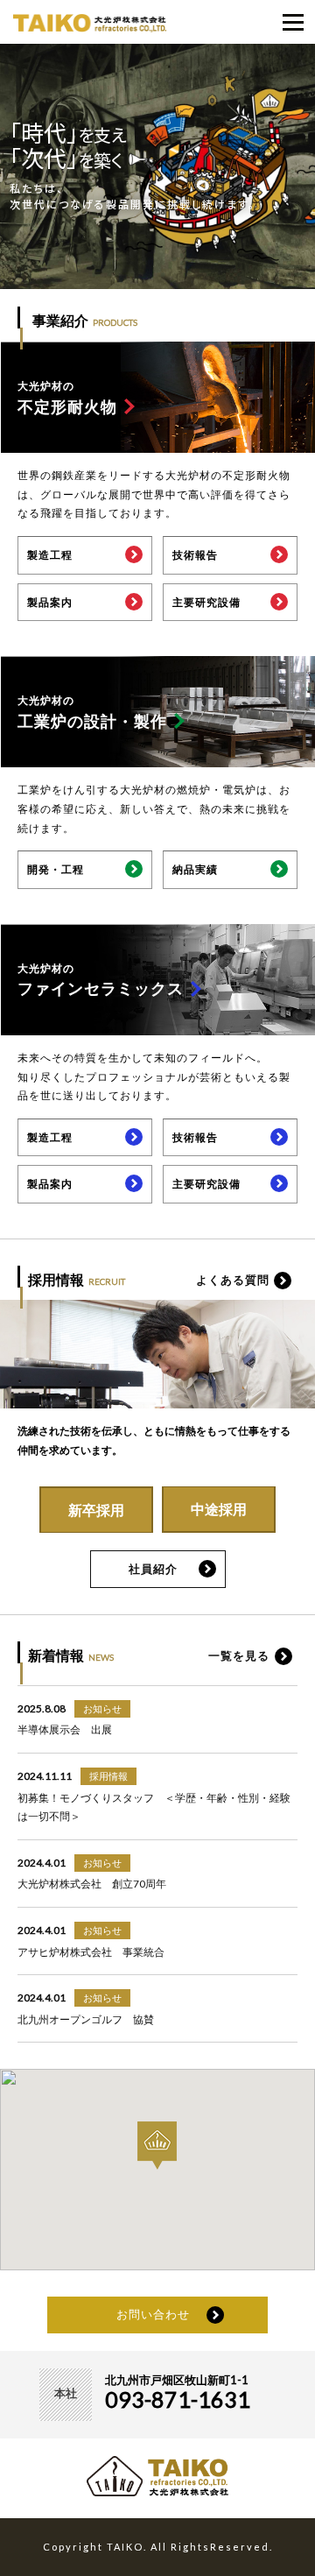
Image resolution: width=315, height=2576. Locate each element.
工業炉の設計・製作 (92, 712)
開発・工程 (56, 869)
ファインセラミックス (101, 980)
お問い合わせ (153, 2314)
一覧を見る (239, 1655)
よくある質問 (233, 1280)
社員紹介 (153, 1569)
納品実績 (195, 869)
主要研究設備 (206, 602)
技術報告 (195, 555)
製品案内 (50, 602)
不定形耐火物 (67, 398)
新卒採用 (96, 1510)
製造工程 (50, 555)
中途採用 (219, 1509)
